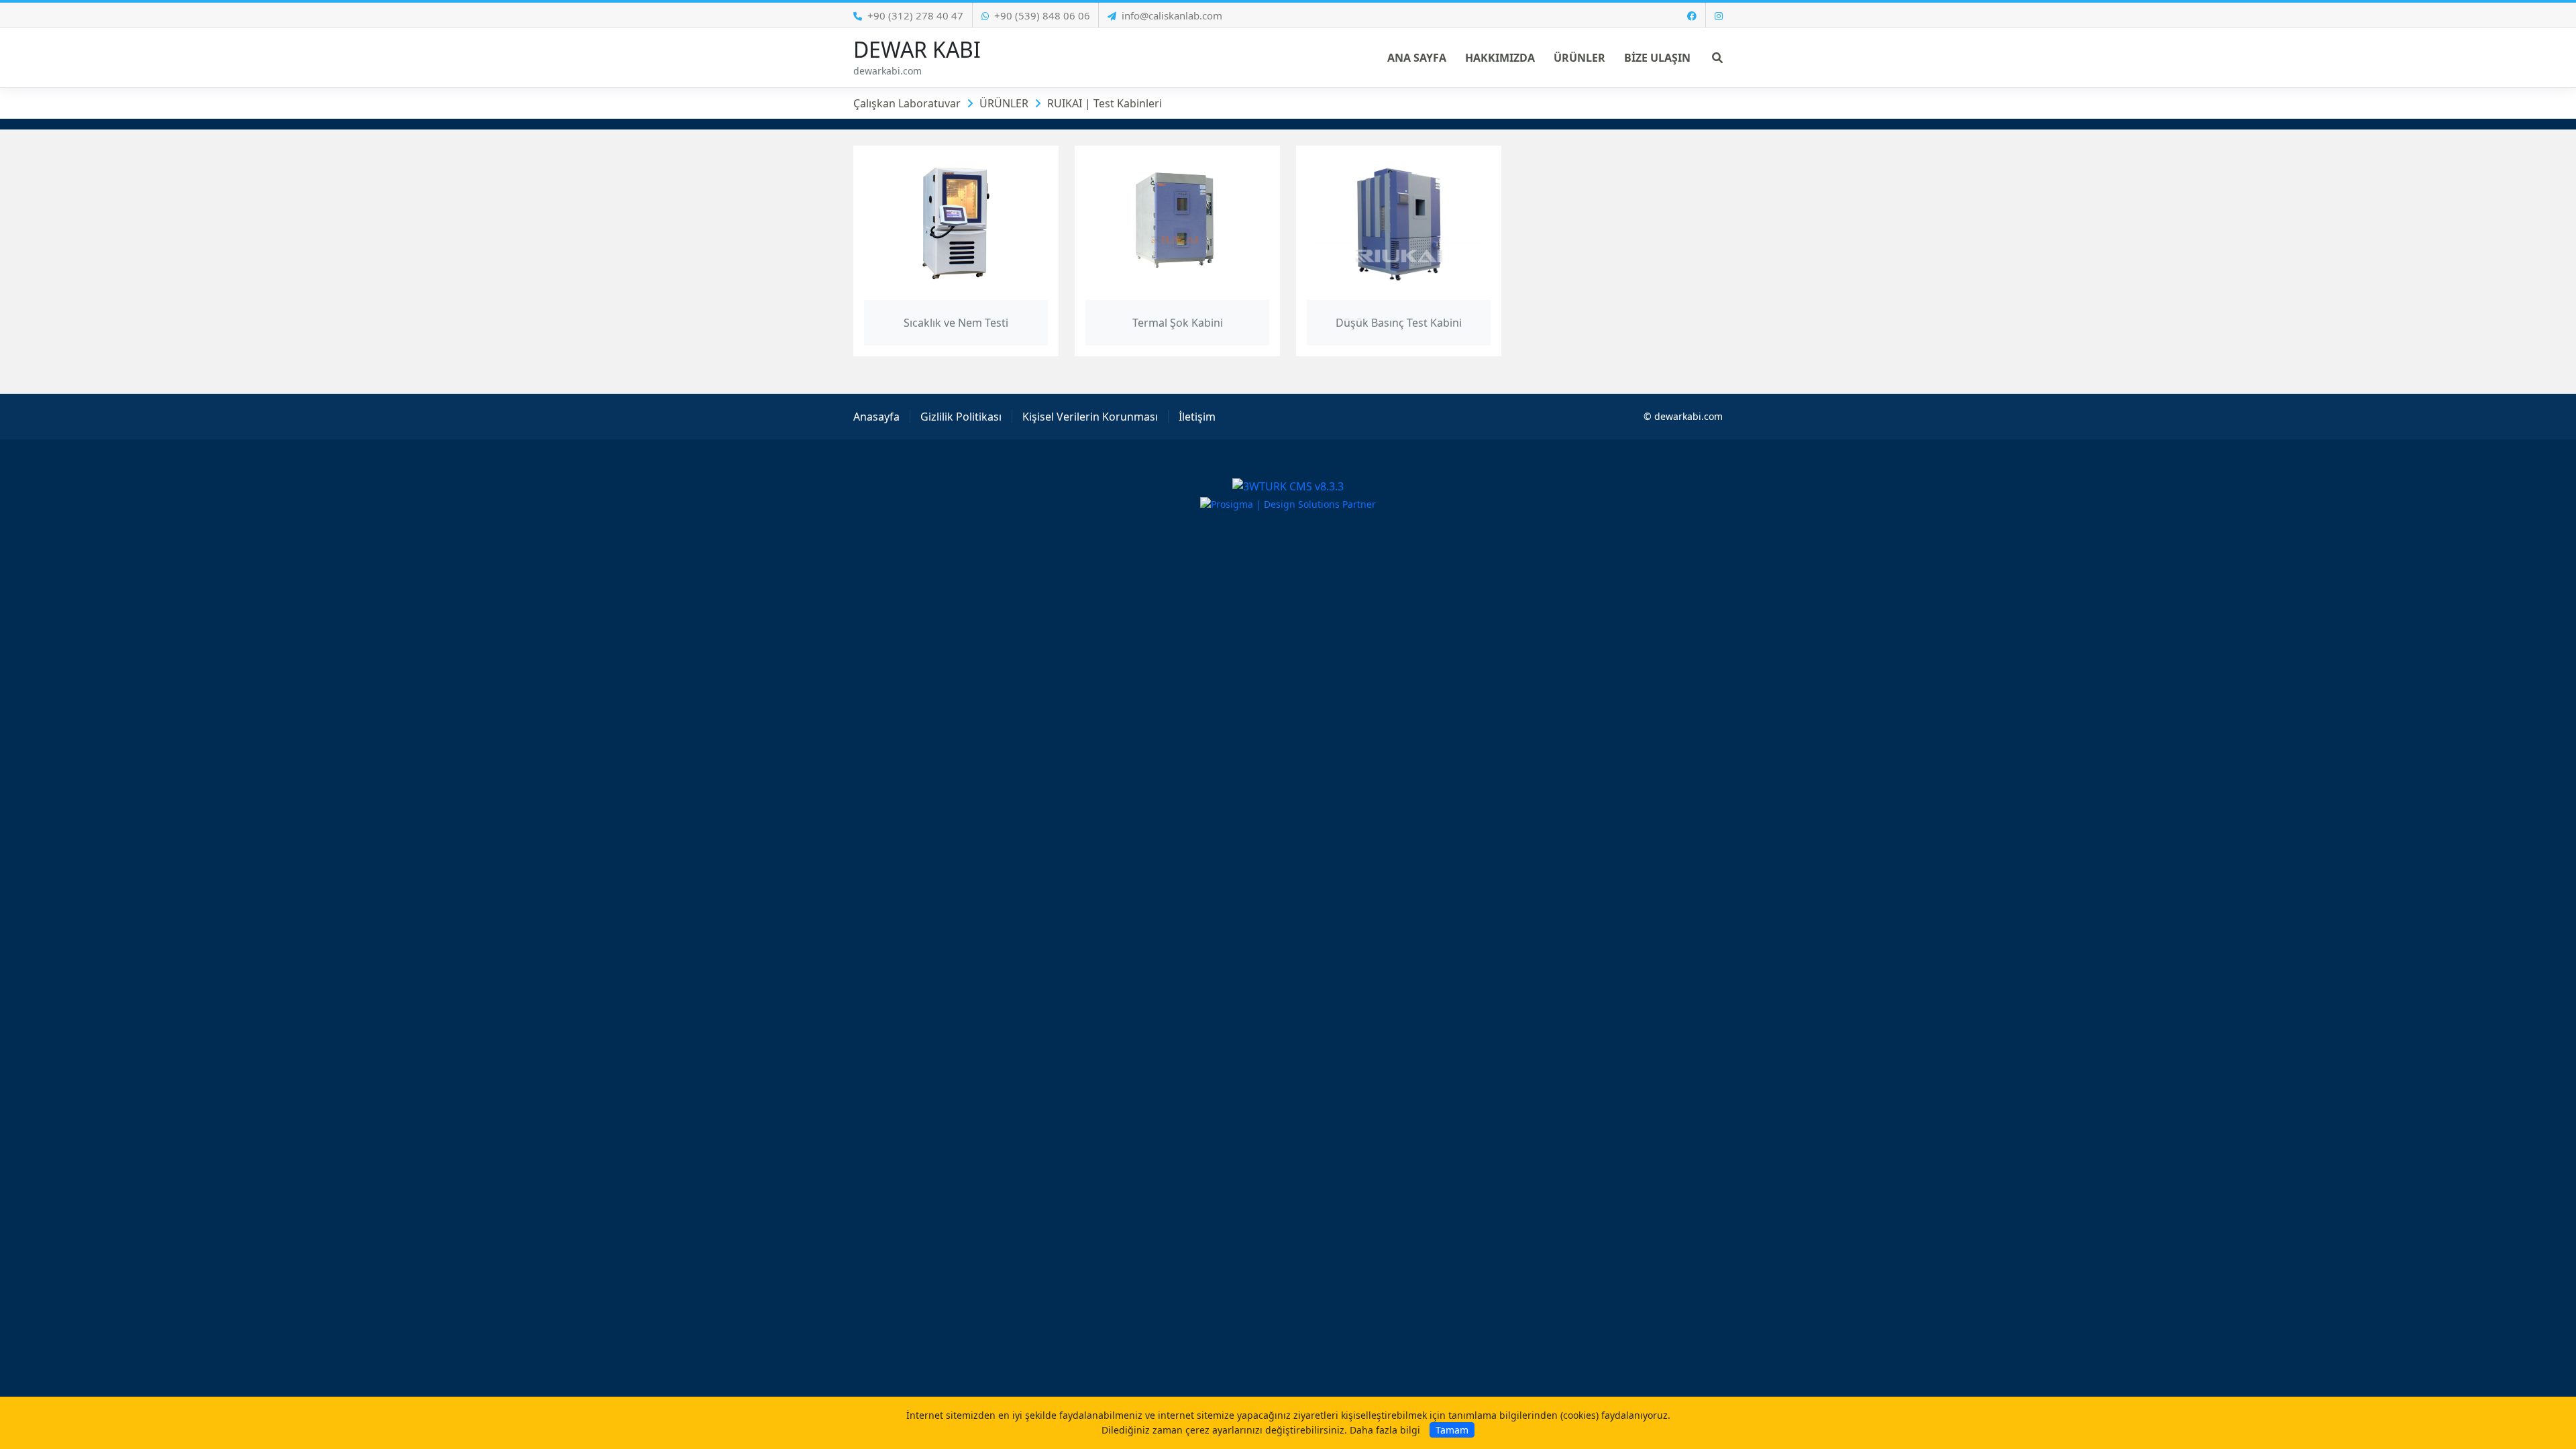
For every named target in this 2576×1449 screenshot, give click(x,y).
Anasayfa (876, 417)
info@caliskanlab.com (1172, 15)
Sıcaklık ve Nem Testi (956, 323)
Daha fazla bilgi (1385, 1430)
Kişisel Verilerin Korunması (1090, 417)
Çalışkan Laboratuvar (907, 103)
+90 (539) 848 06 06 (1042, 15)
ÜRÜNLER (1004, 103)
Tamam (1452, 1430)
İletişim (1197, 417)
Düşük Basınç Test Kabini (1399, 323)
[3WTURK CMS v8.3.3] (1288, 485)
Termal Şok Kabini (1178, 323)
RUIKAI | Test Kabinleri (1105, 103)
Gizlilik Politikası (961, 417)
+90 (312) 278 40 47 (915, 15)
